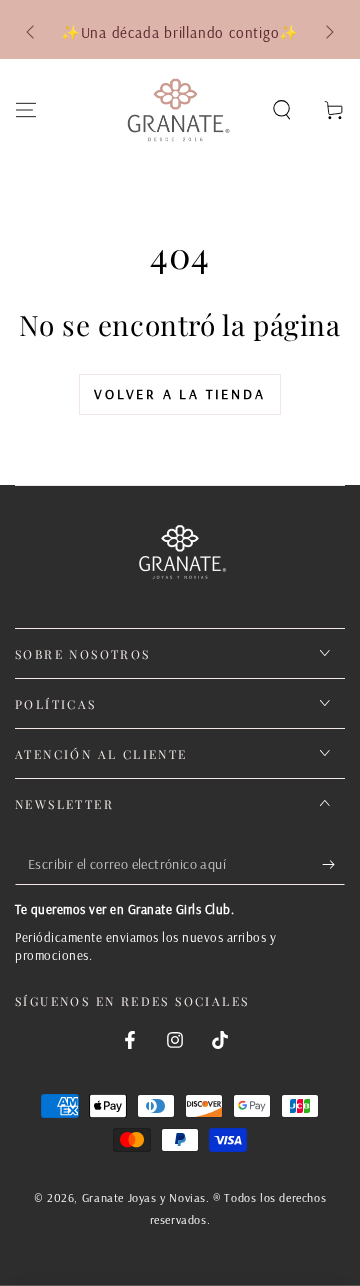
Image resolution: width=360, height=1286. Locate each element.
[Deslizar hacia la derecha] (328, 33)
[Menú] (26, 110)
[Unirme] (333, 865)
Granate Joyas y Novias (144, 1197)
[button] (282, 110)
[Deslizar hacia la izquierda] (32, 33)
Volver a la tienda (179, 394)
